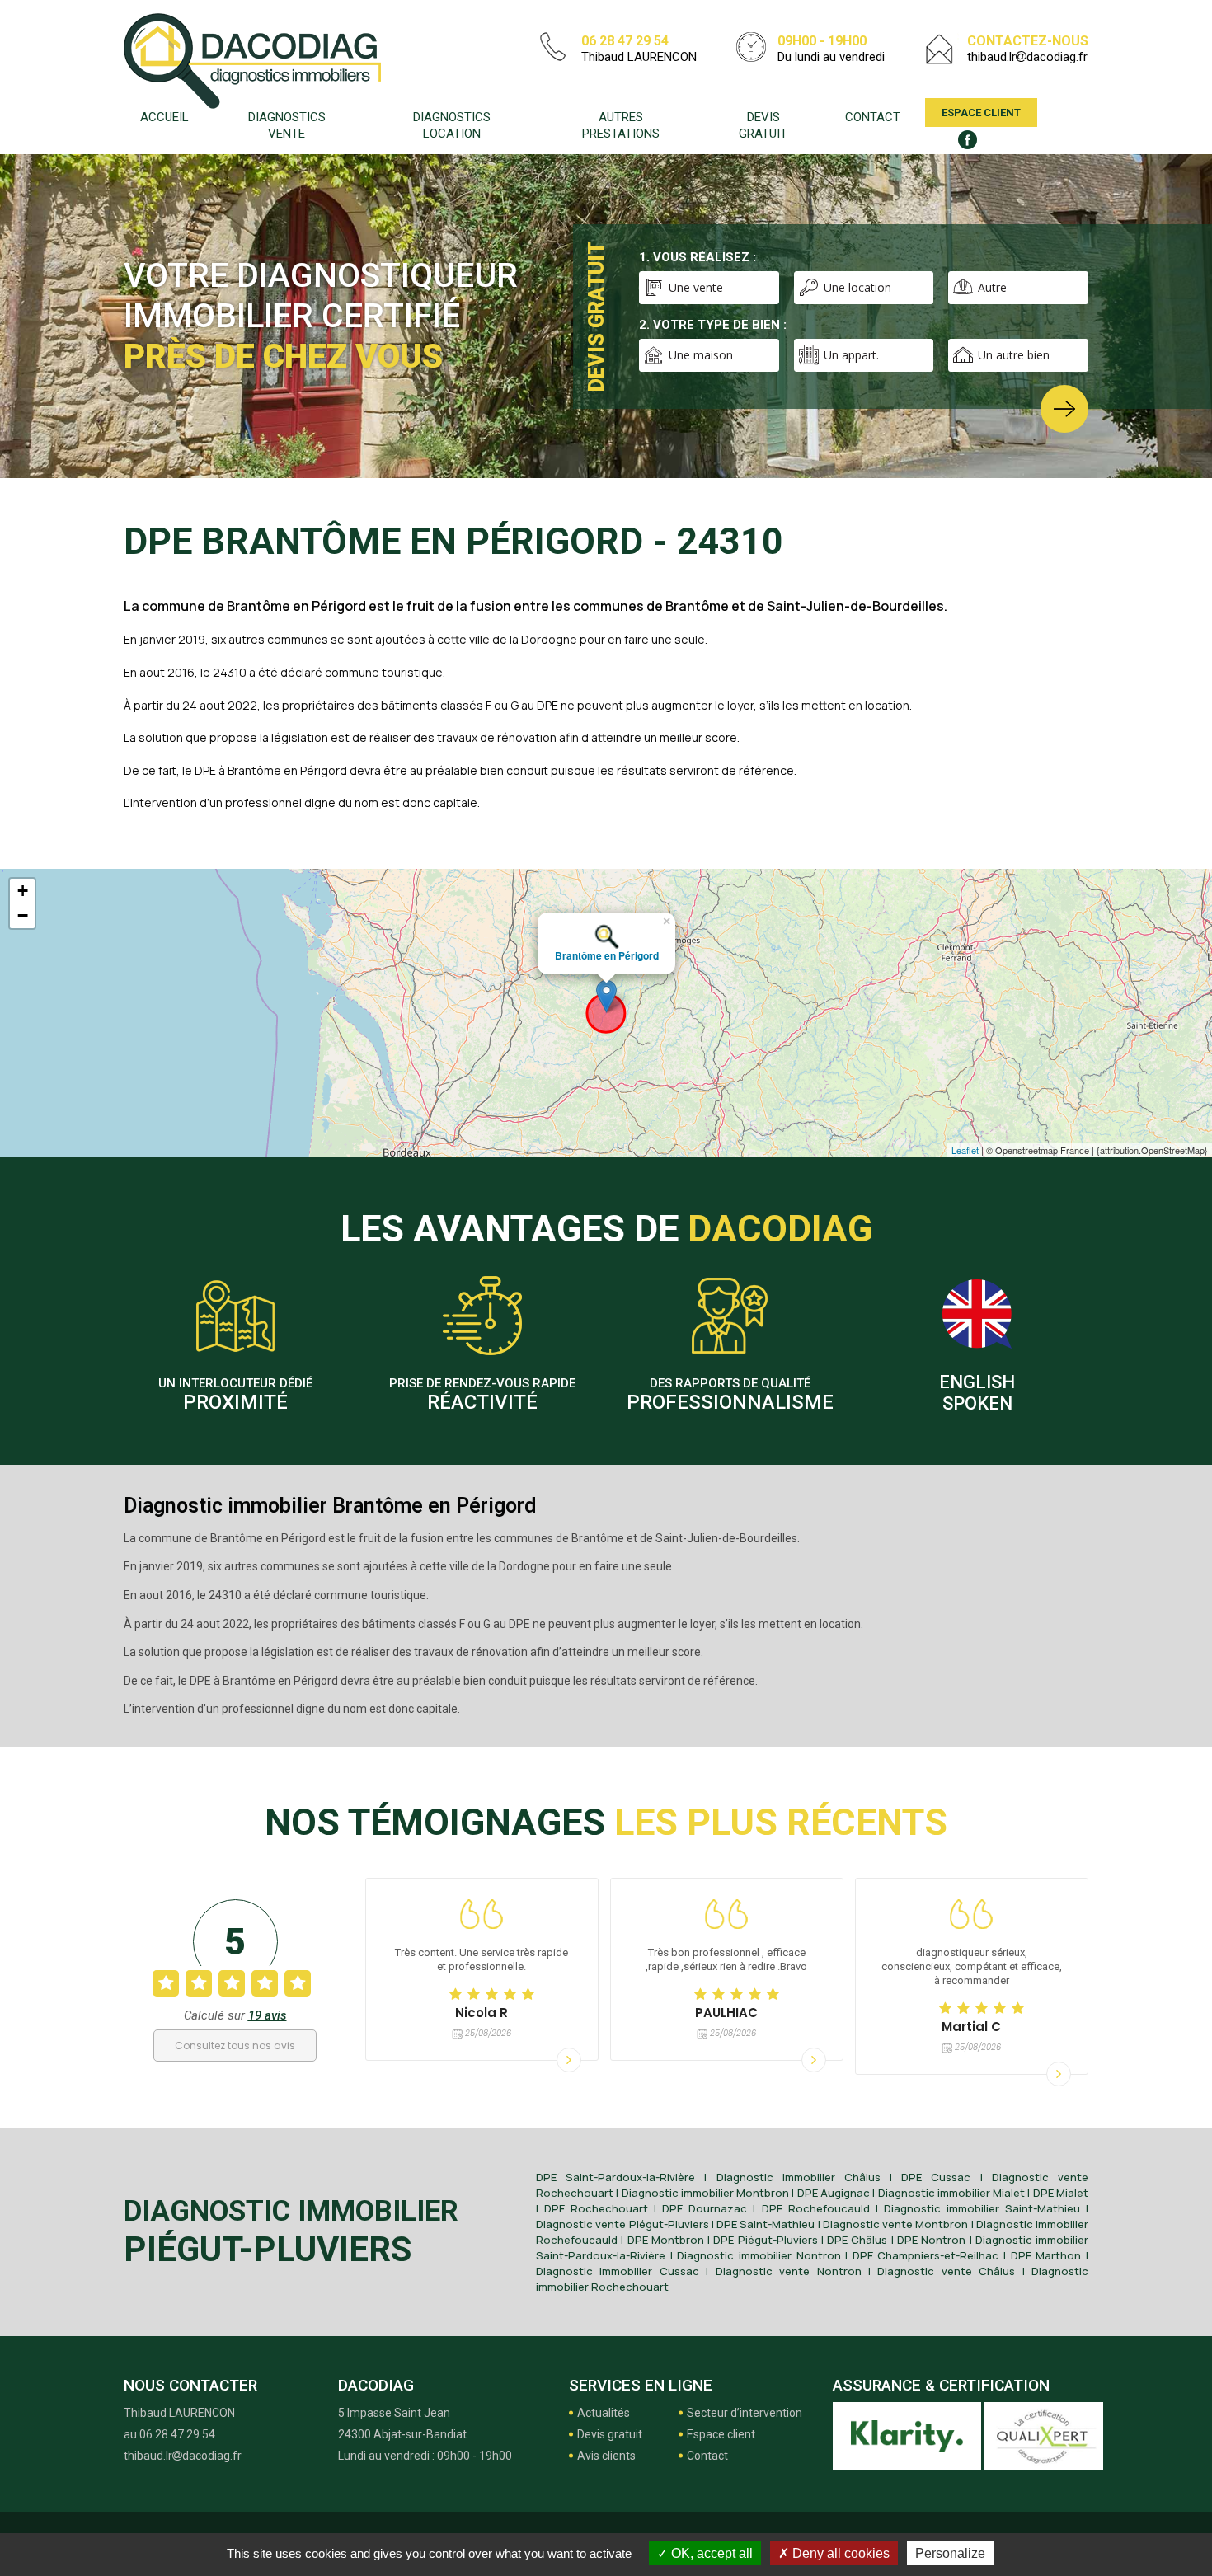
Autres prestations (621, 125)
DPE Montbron (666, 2240)
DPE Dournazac (705, 2208)
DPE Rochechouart (596, 2208)
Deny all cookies (839, 2553)
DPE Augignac (834, 2193)
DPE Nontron (931, 2240)
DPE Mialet (1061, 2193)
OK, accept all (710, 2553)
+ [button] (23, 891)
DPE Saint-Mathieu (766, 2224)
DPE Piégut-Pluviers (765, 2240)
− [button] (23, 915)
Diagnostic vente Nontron (789, 2271)
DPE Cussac (936, 2177)
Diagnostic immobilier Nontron (759, 2255)
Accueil (164, 117)
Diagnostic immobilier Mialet (952, 2193)
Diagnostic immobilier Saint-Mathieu (982, 2208)
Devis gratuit (763, 125)
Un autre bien (1014, 355)
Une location (857, 287)
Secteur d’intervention (745, 2413)
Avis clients (606, 2456)
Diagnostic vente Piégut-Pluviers (622, 2224)
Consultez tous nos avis (235, 2046)
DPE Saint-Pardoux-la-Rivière (615, 2177)
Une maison (701, 355)
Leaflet (965, 1150)
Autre (992, 287)
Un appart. (851, 355)
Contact (873, 117)
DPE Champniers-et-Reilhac (926, 2255)
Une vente (696, 287)
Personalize (950, 2553)
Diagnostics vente (287, 125)
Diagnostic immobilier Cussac (618, 2271)
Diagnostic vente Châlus (946, 2271)
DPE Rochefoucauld (816, 2208)
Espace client (981, 113)
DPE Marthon (1046, 2255)
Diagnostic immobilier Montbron (706, 2193)
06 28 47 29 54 (625, 41)
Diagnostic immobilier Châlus (799, 2177)
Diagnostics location (452, 125)
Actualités (604, 2413)
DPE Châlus (857, 2240)
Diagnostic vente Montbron (896, 2224)
